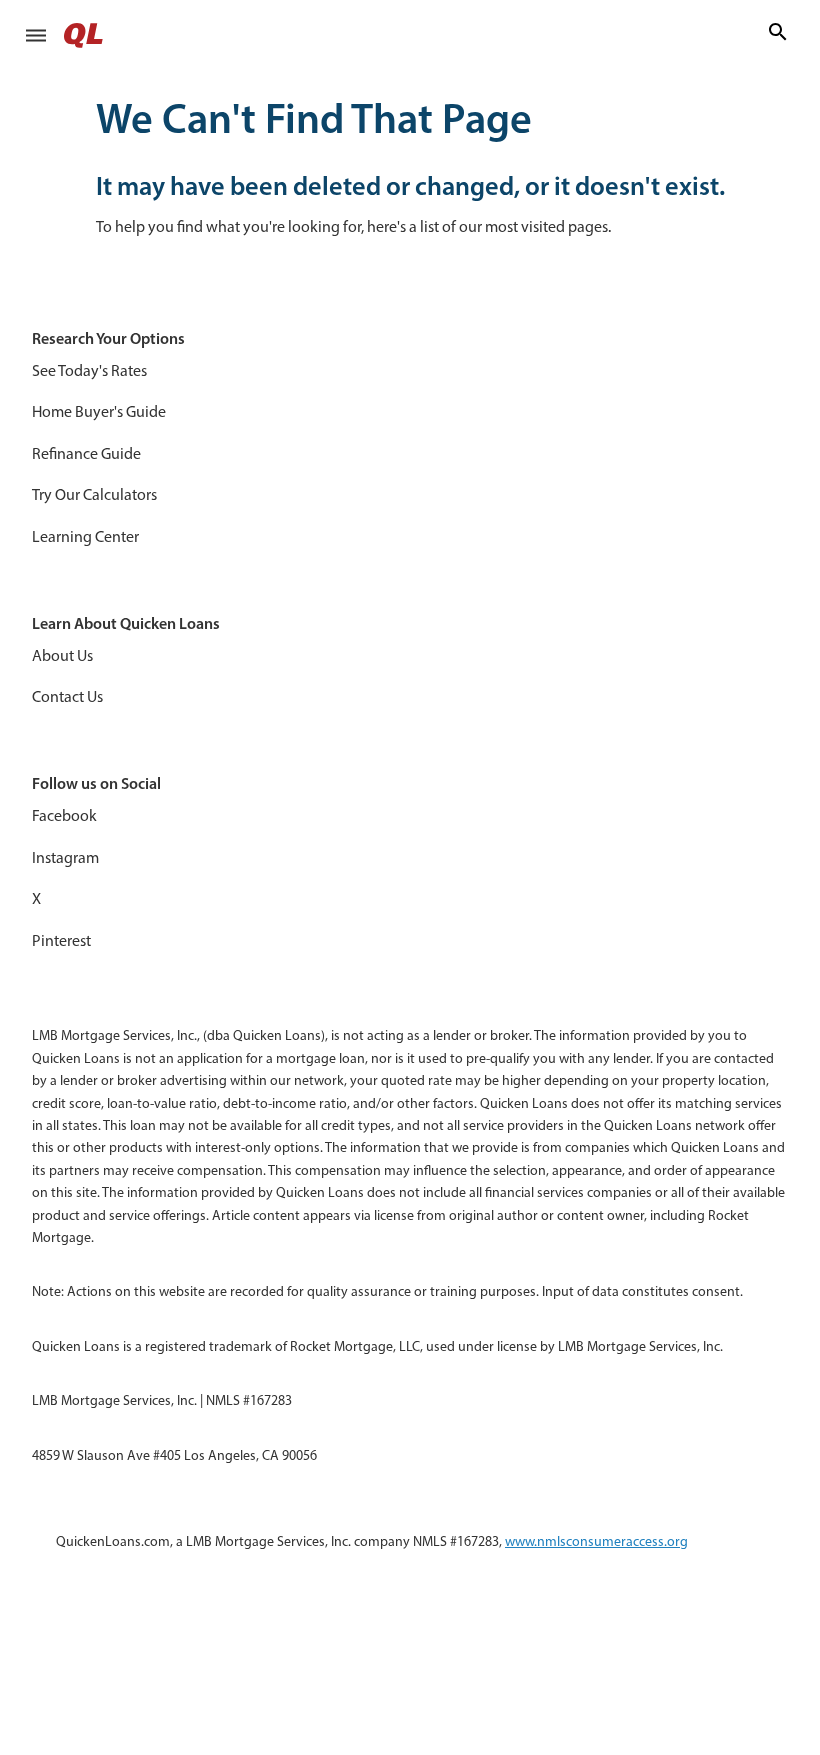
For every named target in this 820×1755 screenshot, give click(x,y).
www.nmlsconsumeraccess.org (596, 1541)
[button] (36, 35)
